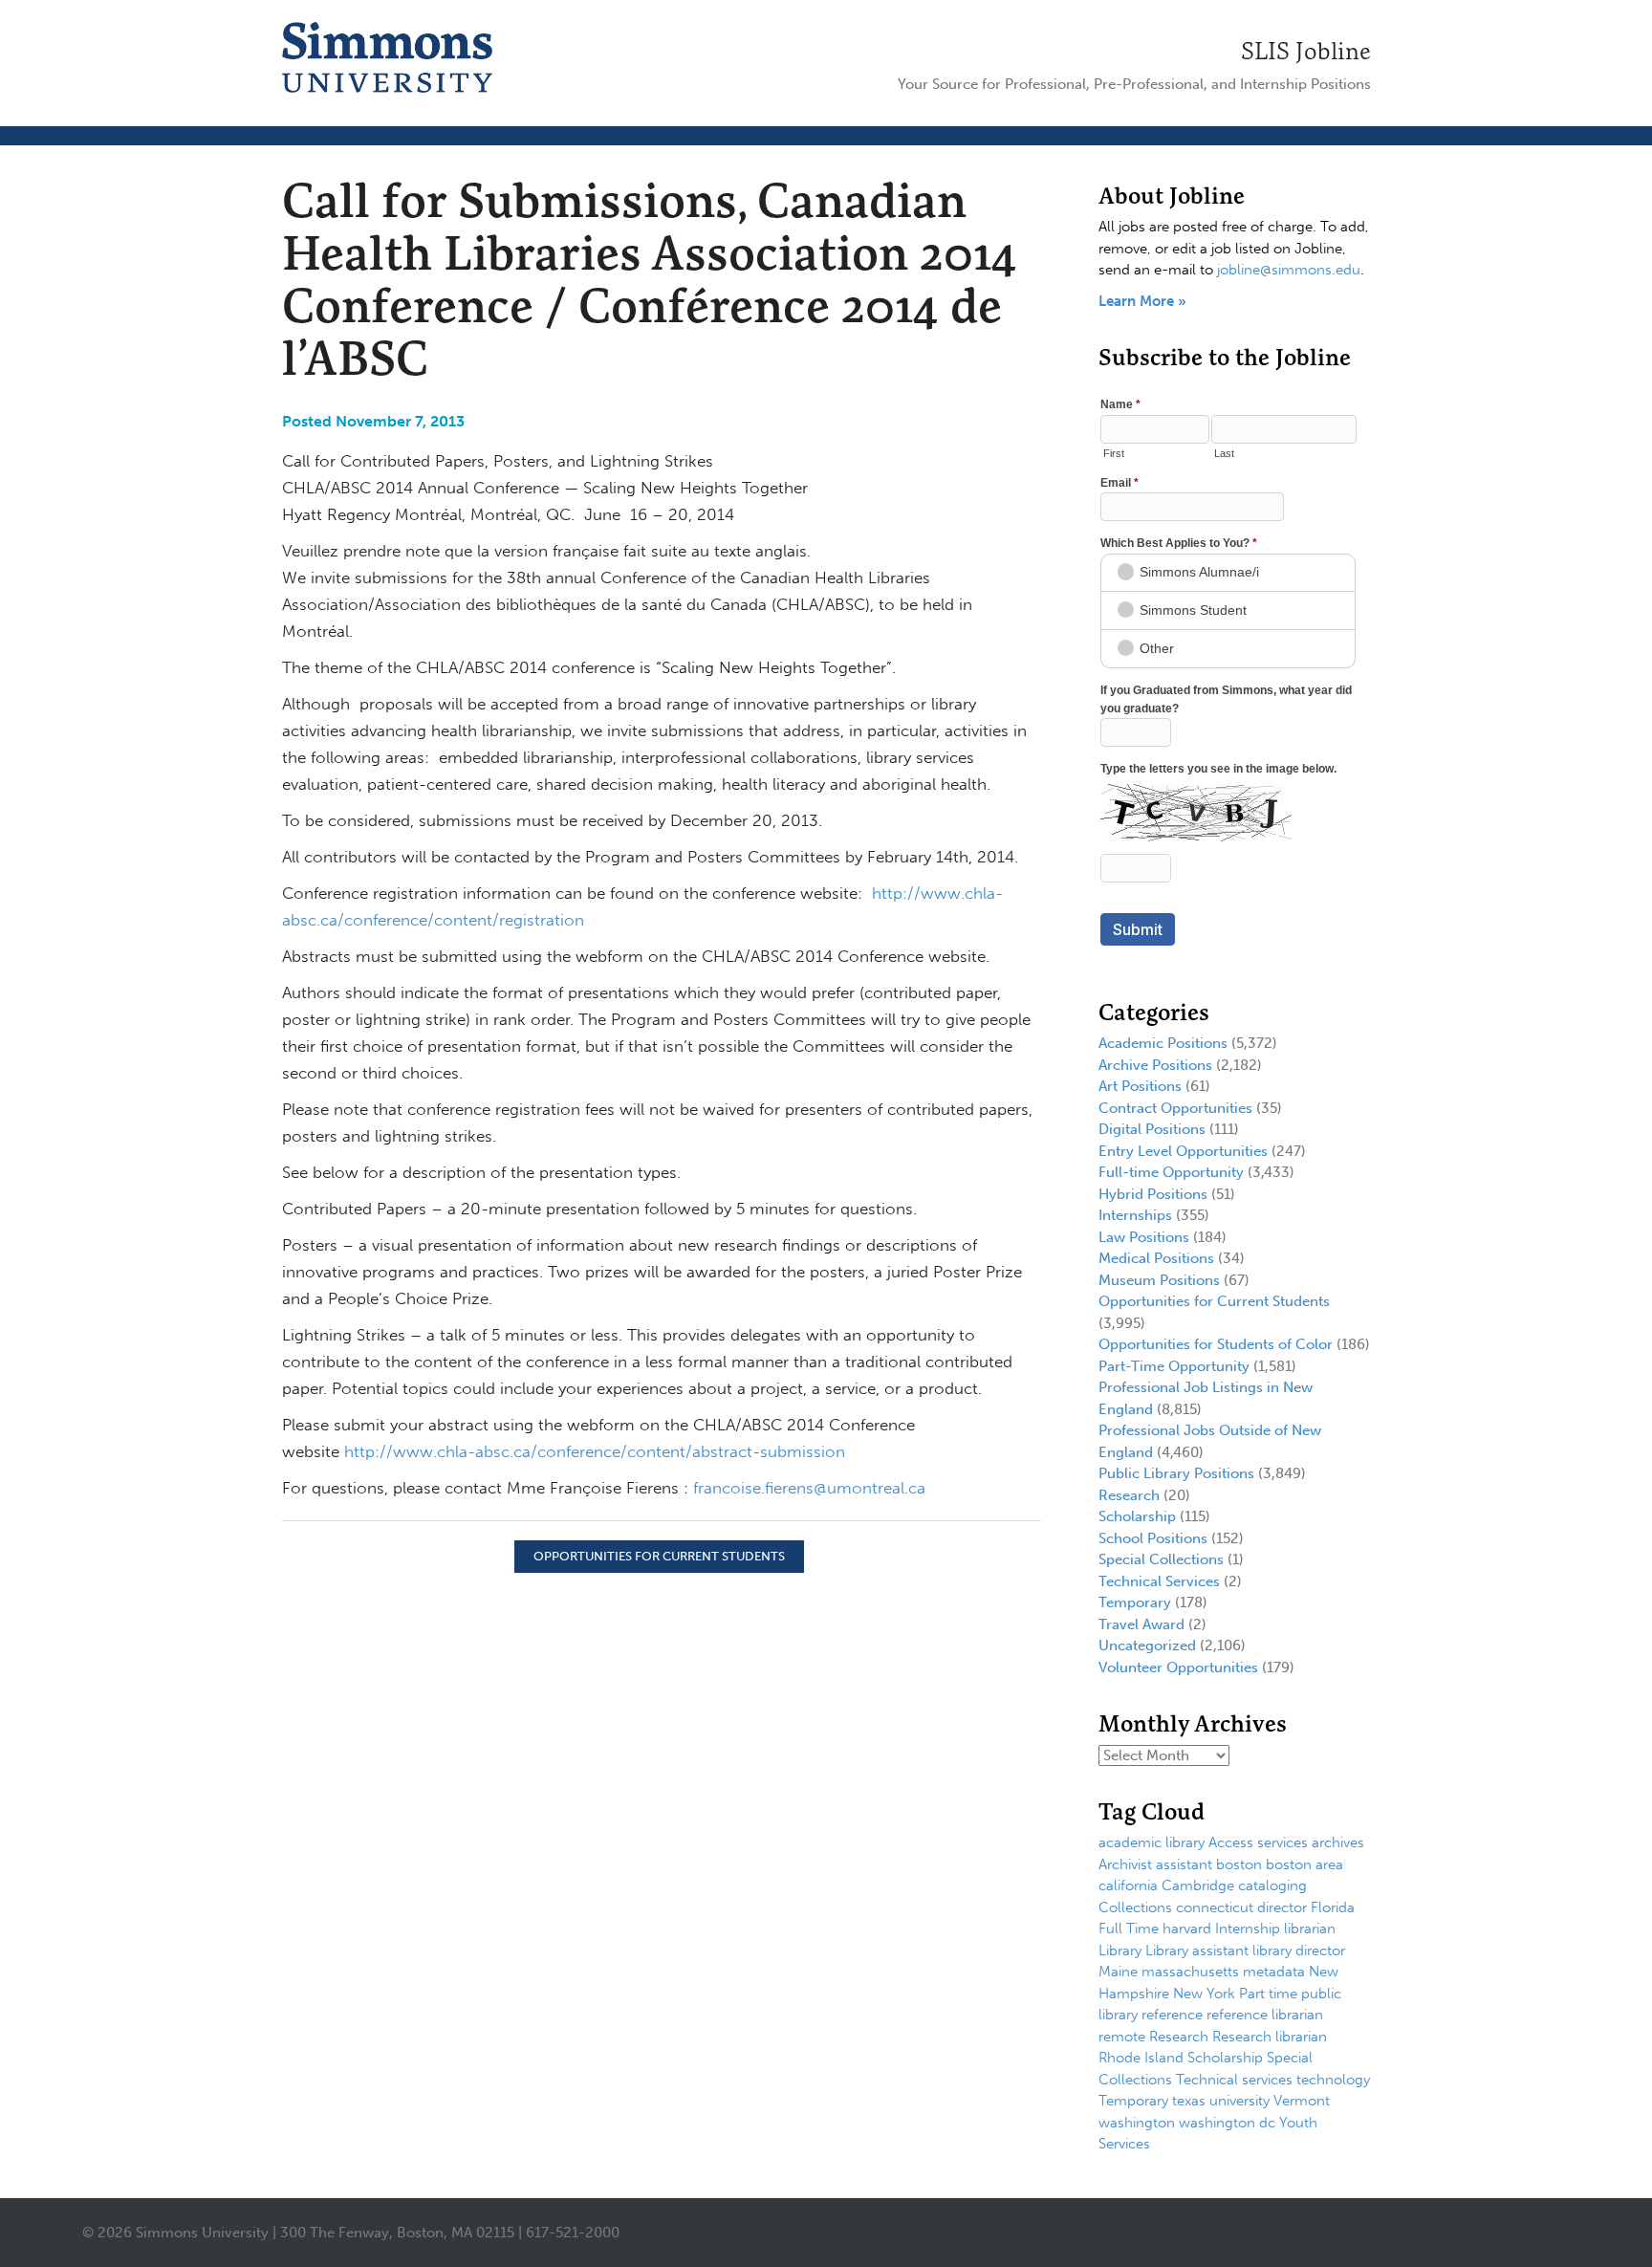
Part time (1268, 1994)
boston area (1304, 1864)
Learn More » (1142, 301)
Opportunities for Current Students (659, 1556)
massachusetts (1190, 1972)
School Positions (1153, 1538)
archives (1338, 1842)
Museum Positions (1159, 1280)
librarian (1310, 1929)
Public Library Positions (1176, 1473)
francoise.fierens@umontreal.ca (809, 1488)
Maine (1118, 1972)
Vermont (1302, 2101)
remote (1122, 2037)
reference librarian (1265, 2015)
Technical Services (1159, 1581)
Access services (1258, 1842)
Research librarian (1270, 2037)
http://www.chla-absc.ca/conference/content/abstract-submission (595, 1451)
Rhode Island (1141, 2058)
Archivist (1125, 1864)
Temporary (1135, 1602)
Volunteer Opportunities (1178, 1668)
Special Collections (1161, 1559)
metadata (1274, 1972)
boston (1239, 1864)
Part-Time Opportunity (1174, 1366)
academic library (1152, 1842)
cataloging (1272, 1886)
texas (1189, 2101)
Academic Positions (1163, 1043)
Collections (1135, 1907)
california (1128, 1886)
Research (1129, 1495)
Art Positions (1140, 1086)
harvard (1187, 1929)
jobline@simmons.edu (1289, 270)
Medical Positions (1156, 1258)
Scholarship (1137, 1516)
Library (1120, 1951)
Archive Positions (1155, 1065)
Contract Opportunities (1175, 1108)
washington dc (1227, 2123)
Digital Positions (1152, 1129)
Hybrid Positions (1153, 1194)
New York (1204, 1994)
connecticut (1215, 1907)
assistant (1184, 1864)
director (1282, 1907)
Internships (1135, 1215)
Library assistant (1197, 1951)
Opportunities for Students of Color (1216, 1344)
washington (1137, 2123)
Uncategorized (1147, 1646)
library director (1299, 1951)
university (1239, 2101)
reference (1172, 2015)
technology (1333, 2080)
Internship (1248, 1929)
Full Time (1129, 1929)
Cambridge (1198, 1886)
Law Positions (1144, 1237)
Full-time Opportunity (1171, 1172)
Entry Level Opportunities (1183, 1151)
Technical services (1234, 2080)
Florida (1333, 1907)
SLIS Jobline (1306, 51)
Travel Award (1141, 1624)
